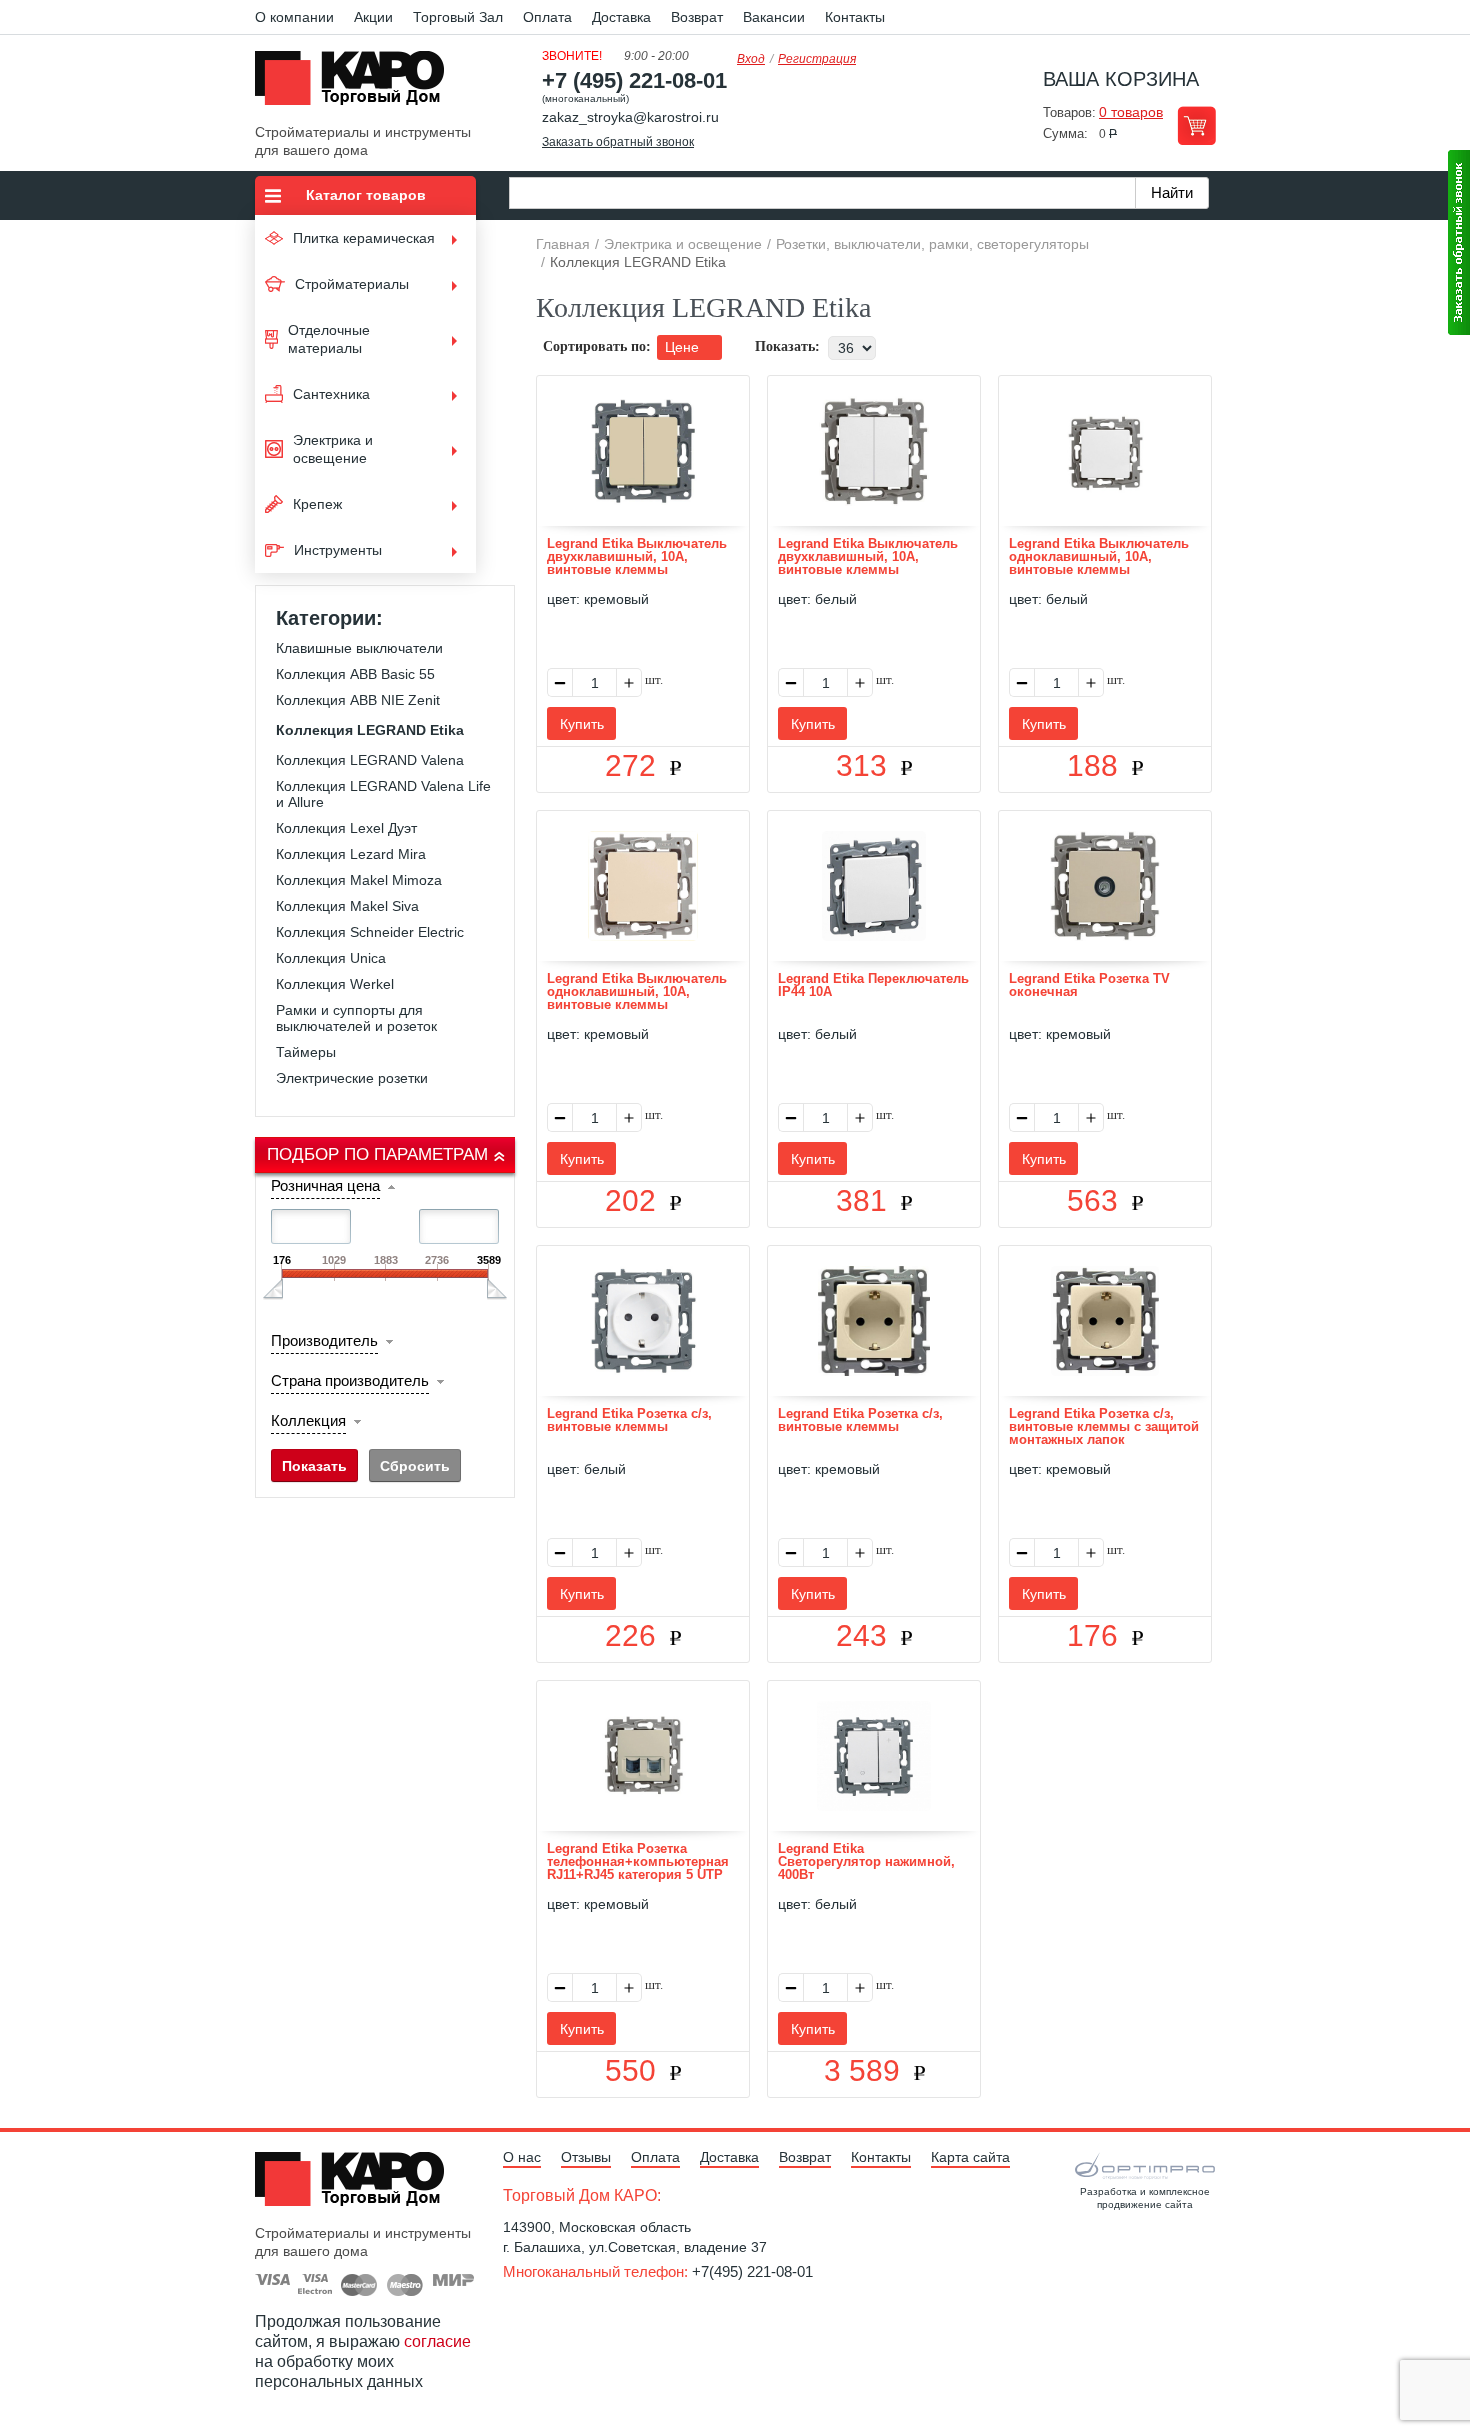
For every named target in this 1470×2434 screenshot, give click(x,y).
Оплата (547, 17)
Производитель (324, 1340)
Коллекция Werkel (335, 984)
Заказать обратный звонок (618, 142)
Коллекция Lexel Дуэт (346, 828)
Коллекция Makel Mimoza (359, 880)
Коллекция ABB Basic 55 (355, 674)
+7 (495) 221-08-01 (634, 80)
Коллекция (308, 1420)
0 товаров (1131, 112)
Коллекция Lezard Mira (351, 854)
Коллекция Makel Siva (347, 906)
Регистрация (817, 59)
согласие (437, 2341)
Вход (751, 59)
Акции (373, 17)
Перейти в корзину (1196, 125)
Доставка (621, 17)
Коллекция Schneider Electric (370, 932)
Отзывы (586, 2157)
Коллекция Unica (331, 958)
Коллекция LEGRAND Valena (370, 760)
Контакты (855, 17)
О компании (294, 17)
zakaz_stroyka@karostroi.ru (630, 117)
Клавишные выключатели (359, 648)
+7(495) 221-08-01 (752, 2271)
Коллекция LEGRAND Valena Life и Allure (383, 794)
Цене (684, 347)
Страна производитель (350, 1380)
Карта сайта (970, 2157)
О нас (522, 2157)
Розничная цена (325, 1185)
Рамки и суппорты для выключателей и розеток (356, 1018)
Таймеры (306, 1052)
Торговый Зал (458, 17)
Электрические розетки (352, 1078)
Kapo (357, 84)
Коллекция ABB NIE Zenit (358, 700)
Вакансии (774, 17)
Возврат (697, 17)
